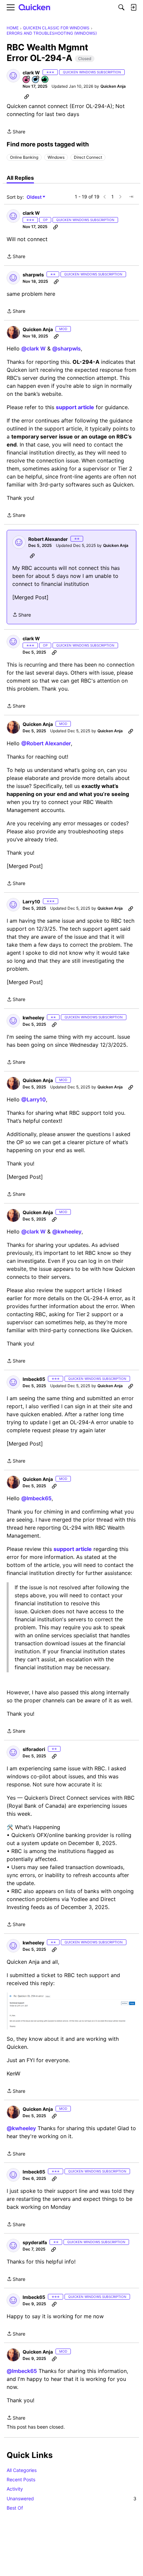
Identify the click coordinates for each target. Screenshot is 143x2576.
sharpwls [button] (33, 275)
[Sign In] (133, 7)
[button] (13, 76)
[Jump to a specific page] (131, 197)
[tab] (20, 178)
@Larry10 (34, 1099)
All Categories (22, 2470)
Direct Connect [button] (88, 157)
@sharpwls (67, 348)
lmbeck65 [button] (34, 1379)
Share (16, 132)
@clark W (33, 348)
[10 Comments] (36, 80)
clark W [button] (31, 73)
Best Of (15, 2508)
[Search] (121, 7)
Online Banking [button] (24, 157)
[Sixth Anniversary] (27, 80)
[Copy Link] (27, 96)
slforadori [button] (34, 1749)
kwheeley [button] (33, 1018)
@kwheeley (67, 1231)
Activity (15, 2489)
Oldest (35, 197)
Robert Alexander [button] (48, 539)
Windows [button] (56, 157)
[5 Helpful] (45, 80)
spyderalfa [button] (35, 2242)
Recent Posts (21, 2479)
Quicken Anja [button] (113, 86)
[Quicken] (35, 8)
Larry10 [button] (31, 902)
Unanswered (71, 2498)
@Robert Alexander (46, 743)
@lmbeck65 (36, 1498)
